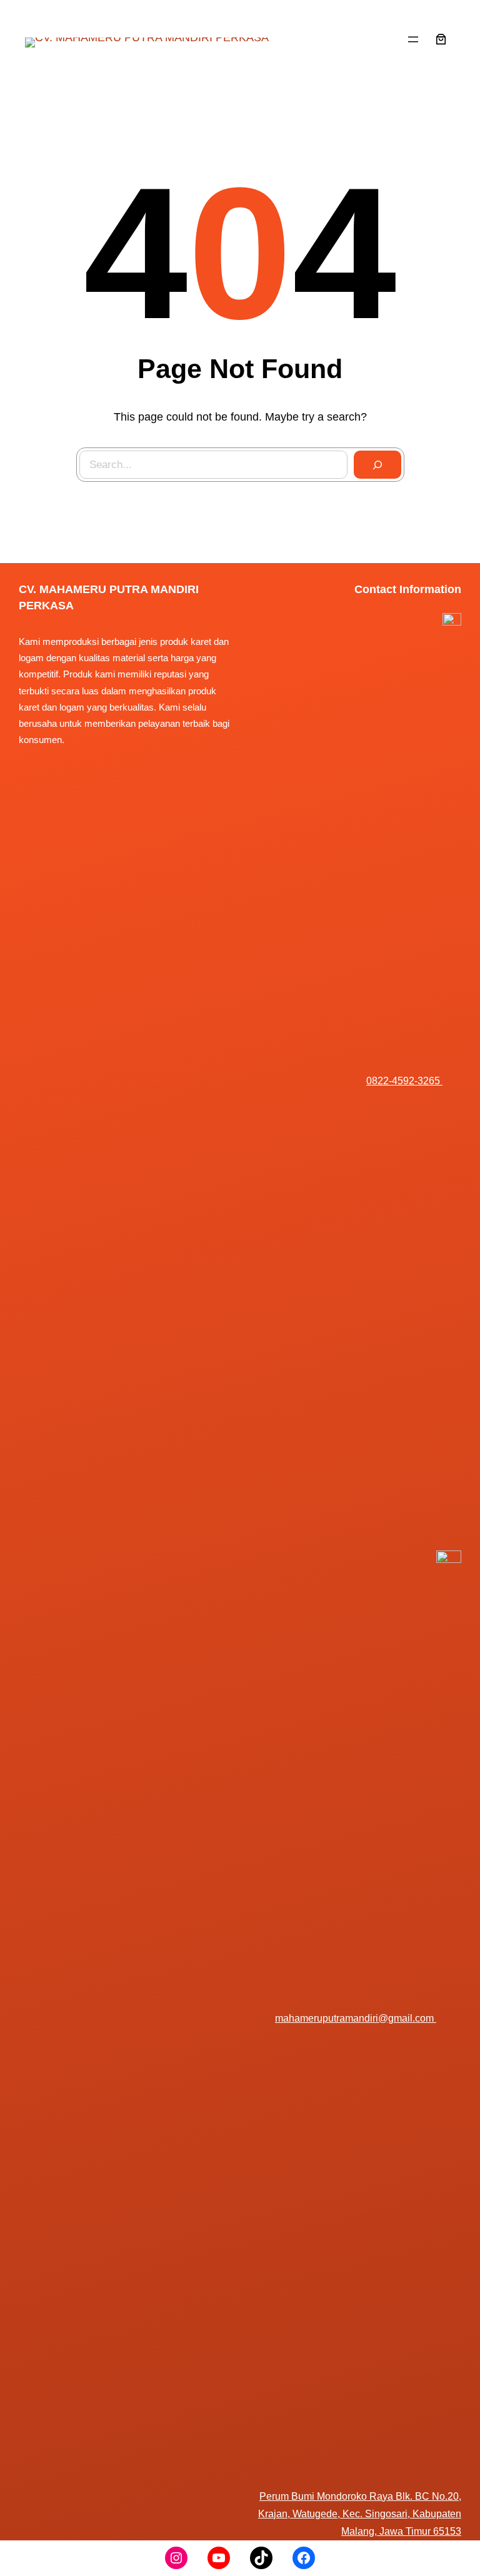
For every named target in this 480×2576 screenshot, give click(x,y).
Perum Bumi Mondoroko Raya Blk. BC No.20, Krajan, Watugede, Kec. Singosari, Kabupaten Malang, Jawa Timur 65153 (360, 2514)
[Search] (377, 465)
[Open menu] (413, 39)
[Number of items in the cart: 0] (441, 39)
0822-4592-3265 (404, 1081)
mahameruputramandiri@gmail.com (356, 2018)
